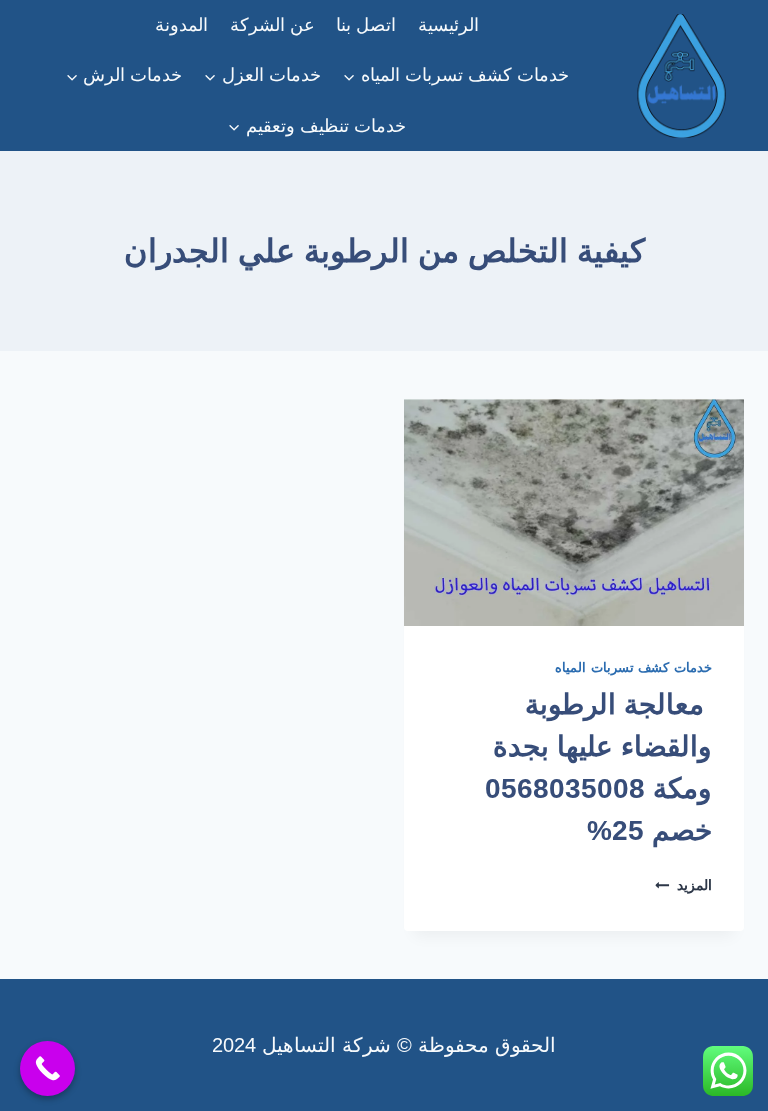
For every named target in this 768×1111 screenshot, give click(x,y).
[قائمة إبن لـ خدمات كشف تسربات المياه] (456, 75)
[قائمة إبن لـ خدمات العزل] (262, 75)
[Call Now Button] (47, 1068)
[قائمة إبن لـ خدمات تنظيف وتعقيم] (317, 126)
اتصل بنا (366, 25)
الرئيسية (448, 25)
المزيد (683, 885)
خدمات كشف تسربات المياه (633, 668)
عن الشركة (272, 25)
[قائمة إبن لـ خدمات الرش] (124, 75)
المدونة (181, 25)
